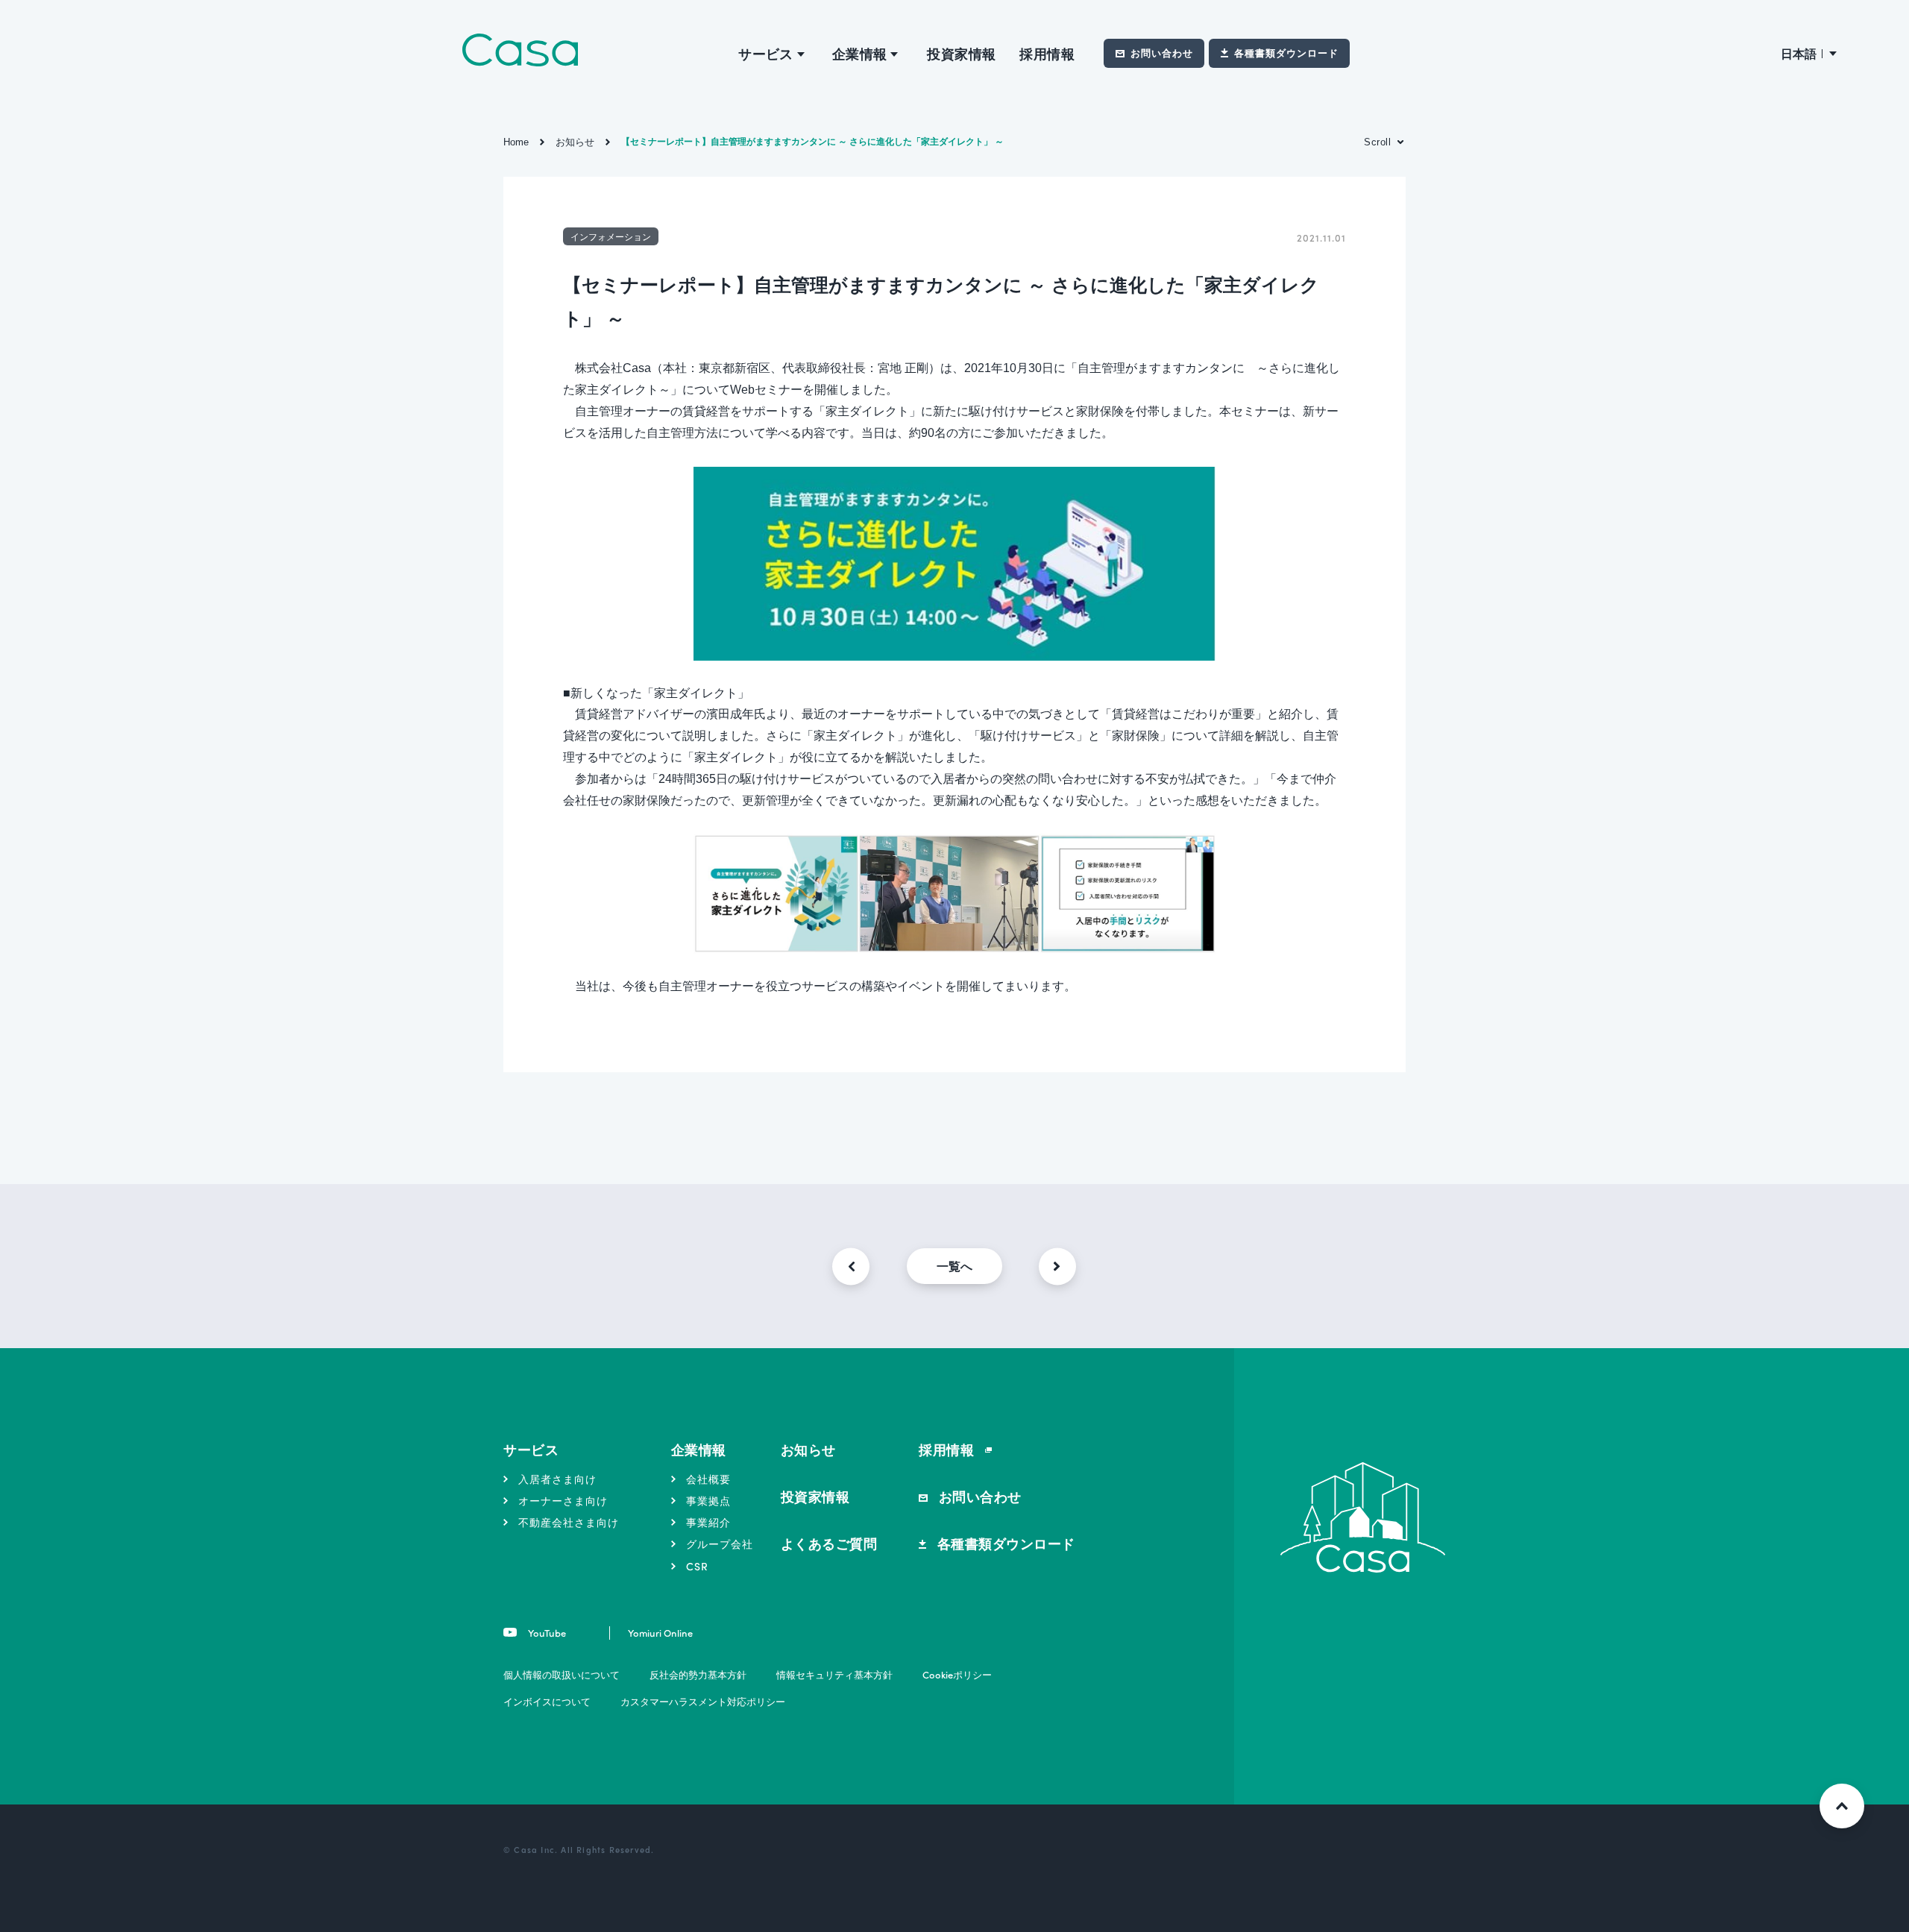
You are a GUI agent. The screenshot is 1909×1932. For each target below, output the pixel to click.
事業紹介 (708, 1522)
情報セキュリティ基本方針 (834, 1674)
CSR (697, 1566)
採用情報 (1047, 53)
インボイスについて (547, 1701)
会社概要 (708, 1479)
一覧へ (954, 1266)
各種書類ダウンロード (1286, 53)
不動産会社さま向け (569, 1522)
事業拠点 (708, 1500)
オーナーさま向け (563, 1500)
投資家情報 (961, 53)
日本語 (1799, 53)
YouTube (546, 1633)
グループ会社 (720, 1544)
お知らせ (808, 1449)
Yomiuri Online (660, 1633)
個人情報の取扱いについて (562, 1674)
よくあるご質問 (829, 1543)
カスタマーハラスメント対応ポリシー (703, 1701)
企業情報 (699, 1449)
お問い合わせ (1162, 53)
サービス (531, 1449)
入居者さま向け (557, 1479)
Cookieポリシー (957, 1674)
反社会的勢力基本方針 (698, 1674)
